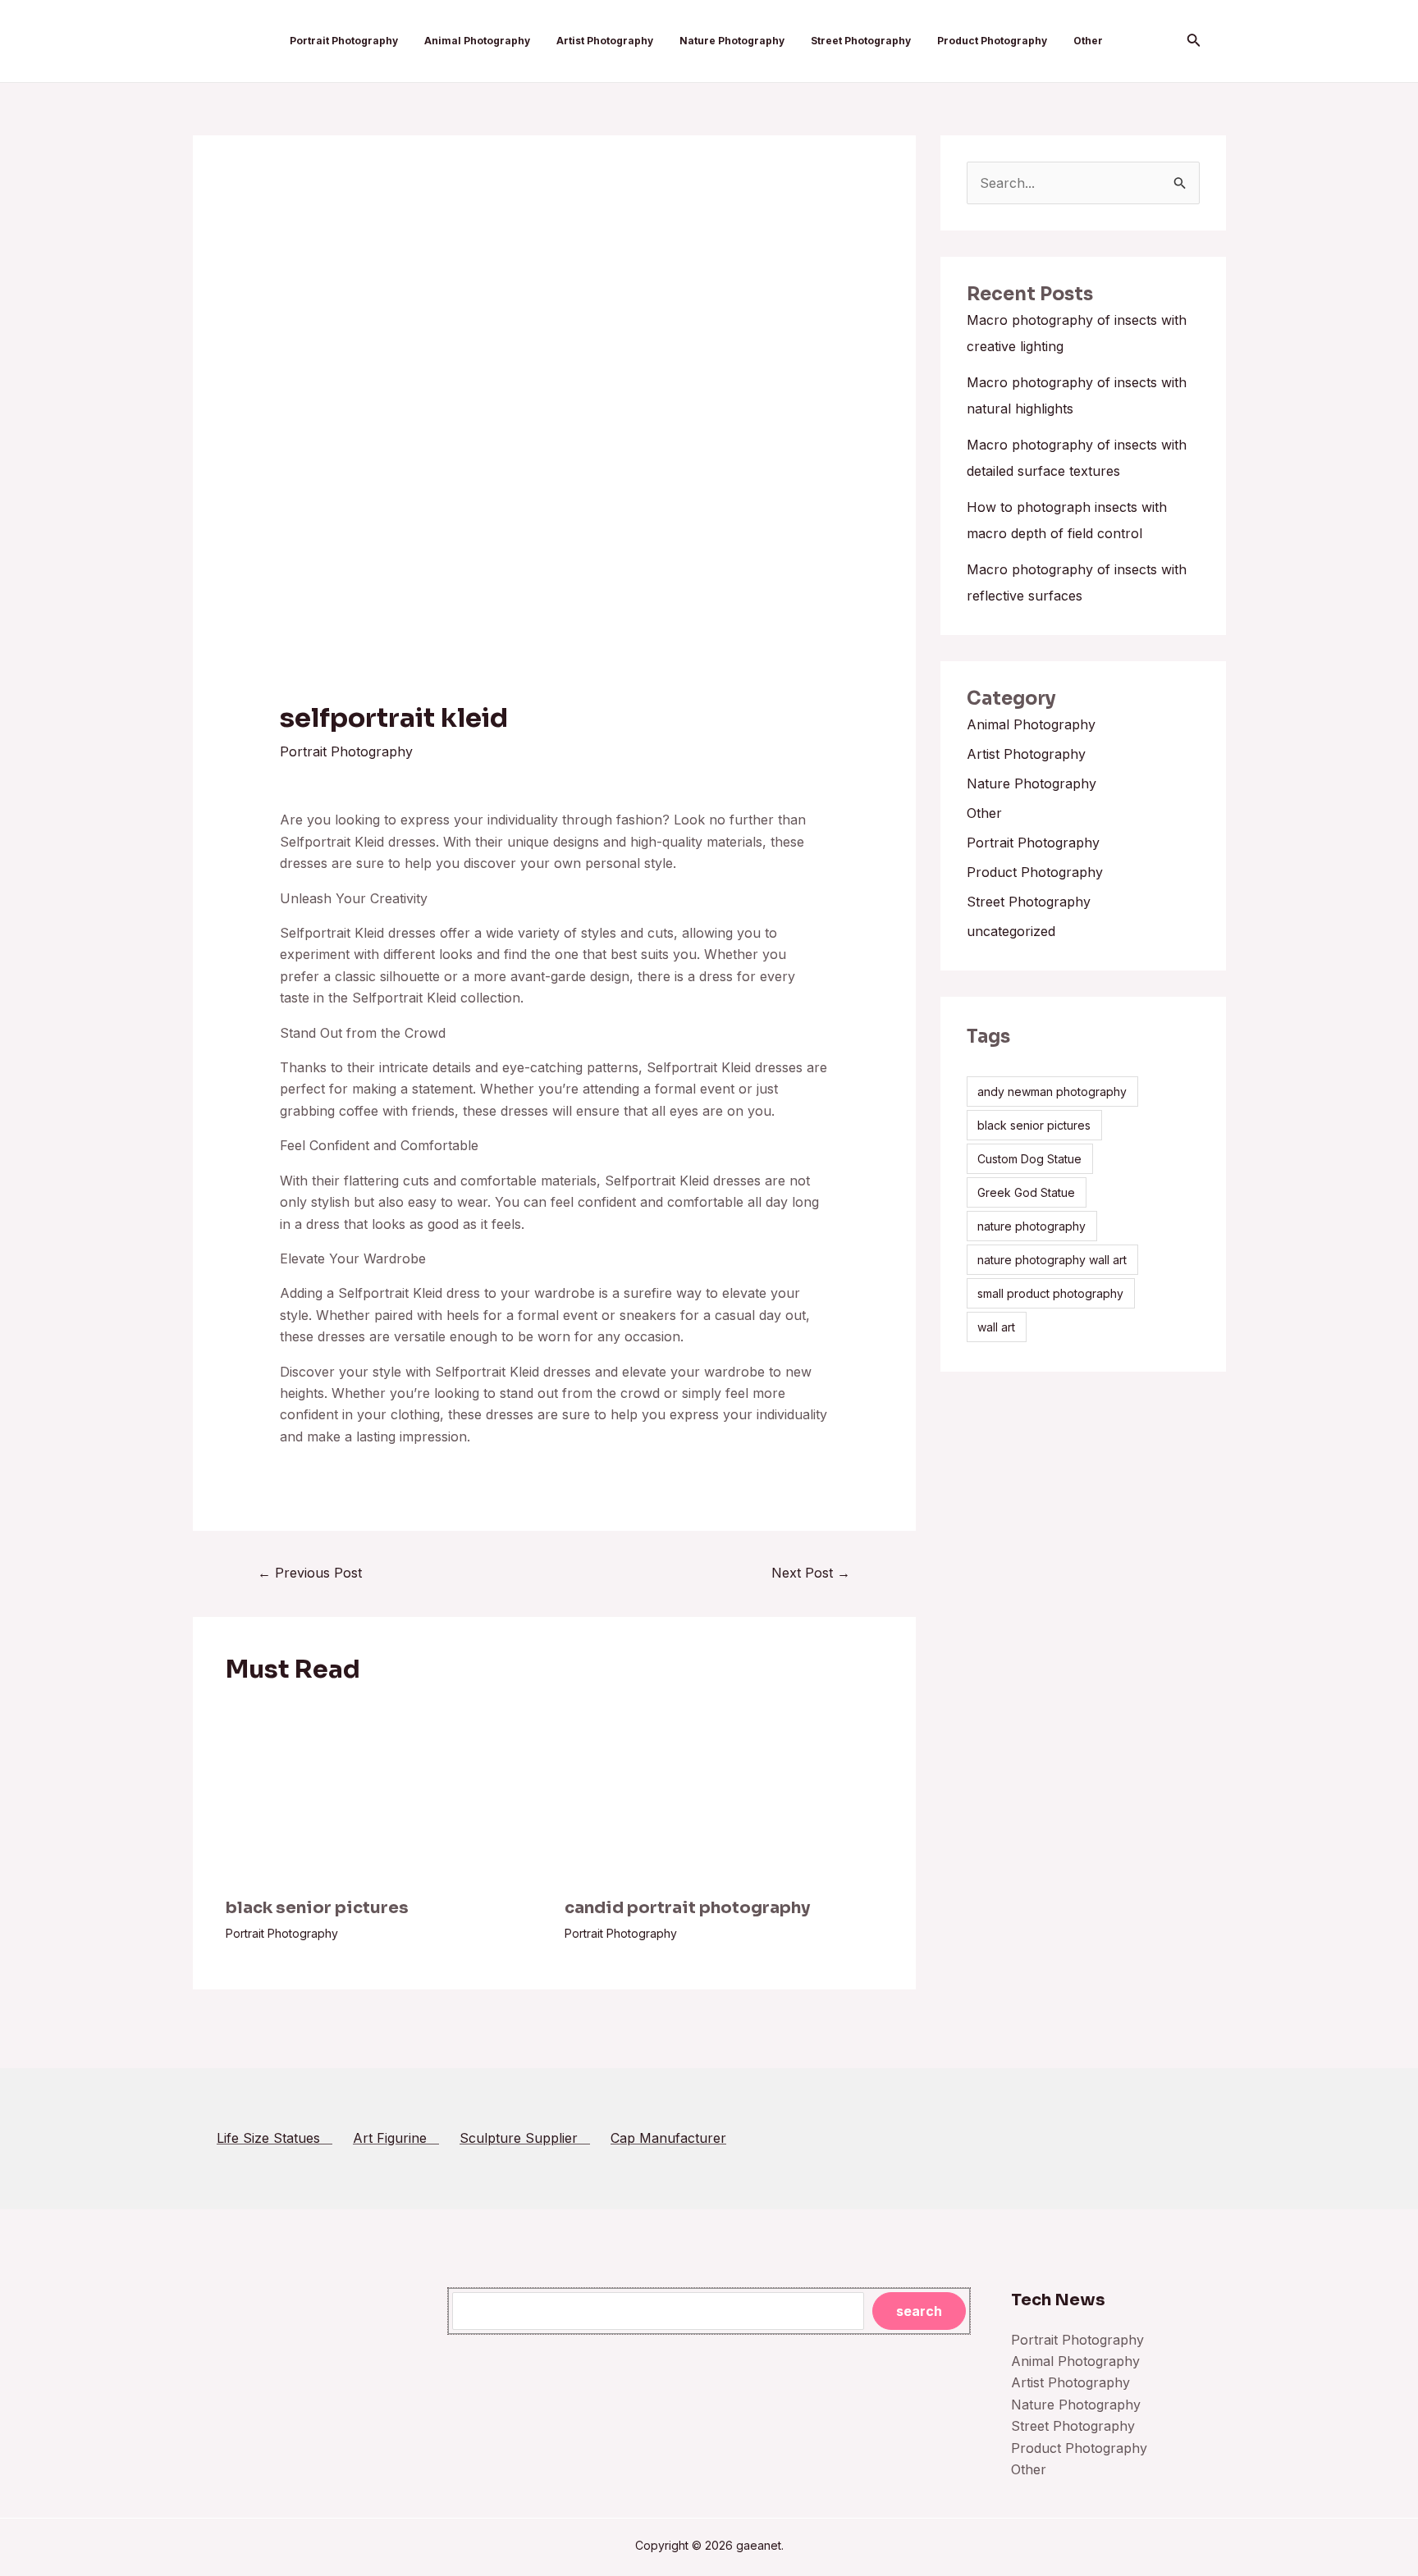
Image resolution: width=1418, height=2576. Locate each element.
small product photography (1050, 1293)
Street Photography (861, 41)
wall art (996, 1327)
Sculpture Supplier (525, 2138)
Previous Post (310, 1573)
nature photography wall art (1052, 1260)
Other (1088, 41)
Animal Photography (477, 41)
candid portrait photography (687, 1908)
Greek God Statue (1026, 1192)
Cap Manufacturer (668, 2138)
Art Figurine (396, 2138)
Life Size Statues (274, 2138)
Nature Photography (732, 41)
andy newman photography (1052, 1092)
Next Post (811, 1573)
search (919, 2311)
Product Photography (992, 41)
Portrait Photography (344, 41)
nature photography (1031, 1226)
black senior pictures (317, 1908)
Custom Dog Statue (1029, 1159)
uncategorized (1011, 931)
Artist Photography (605, 41)
